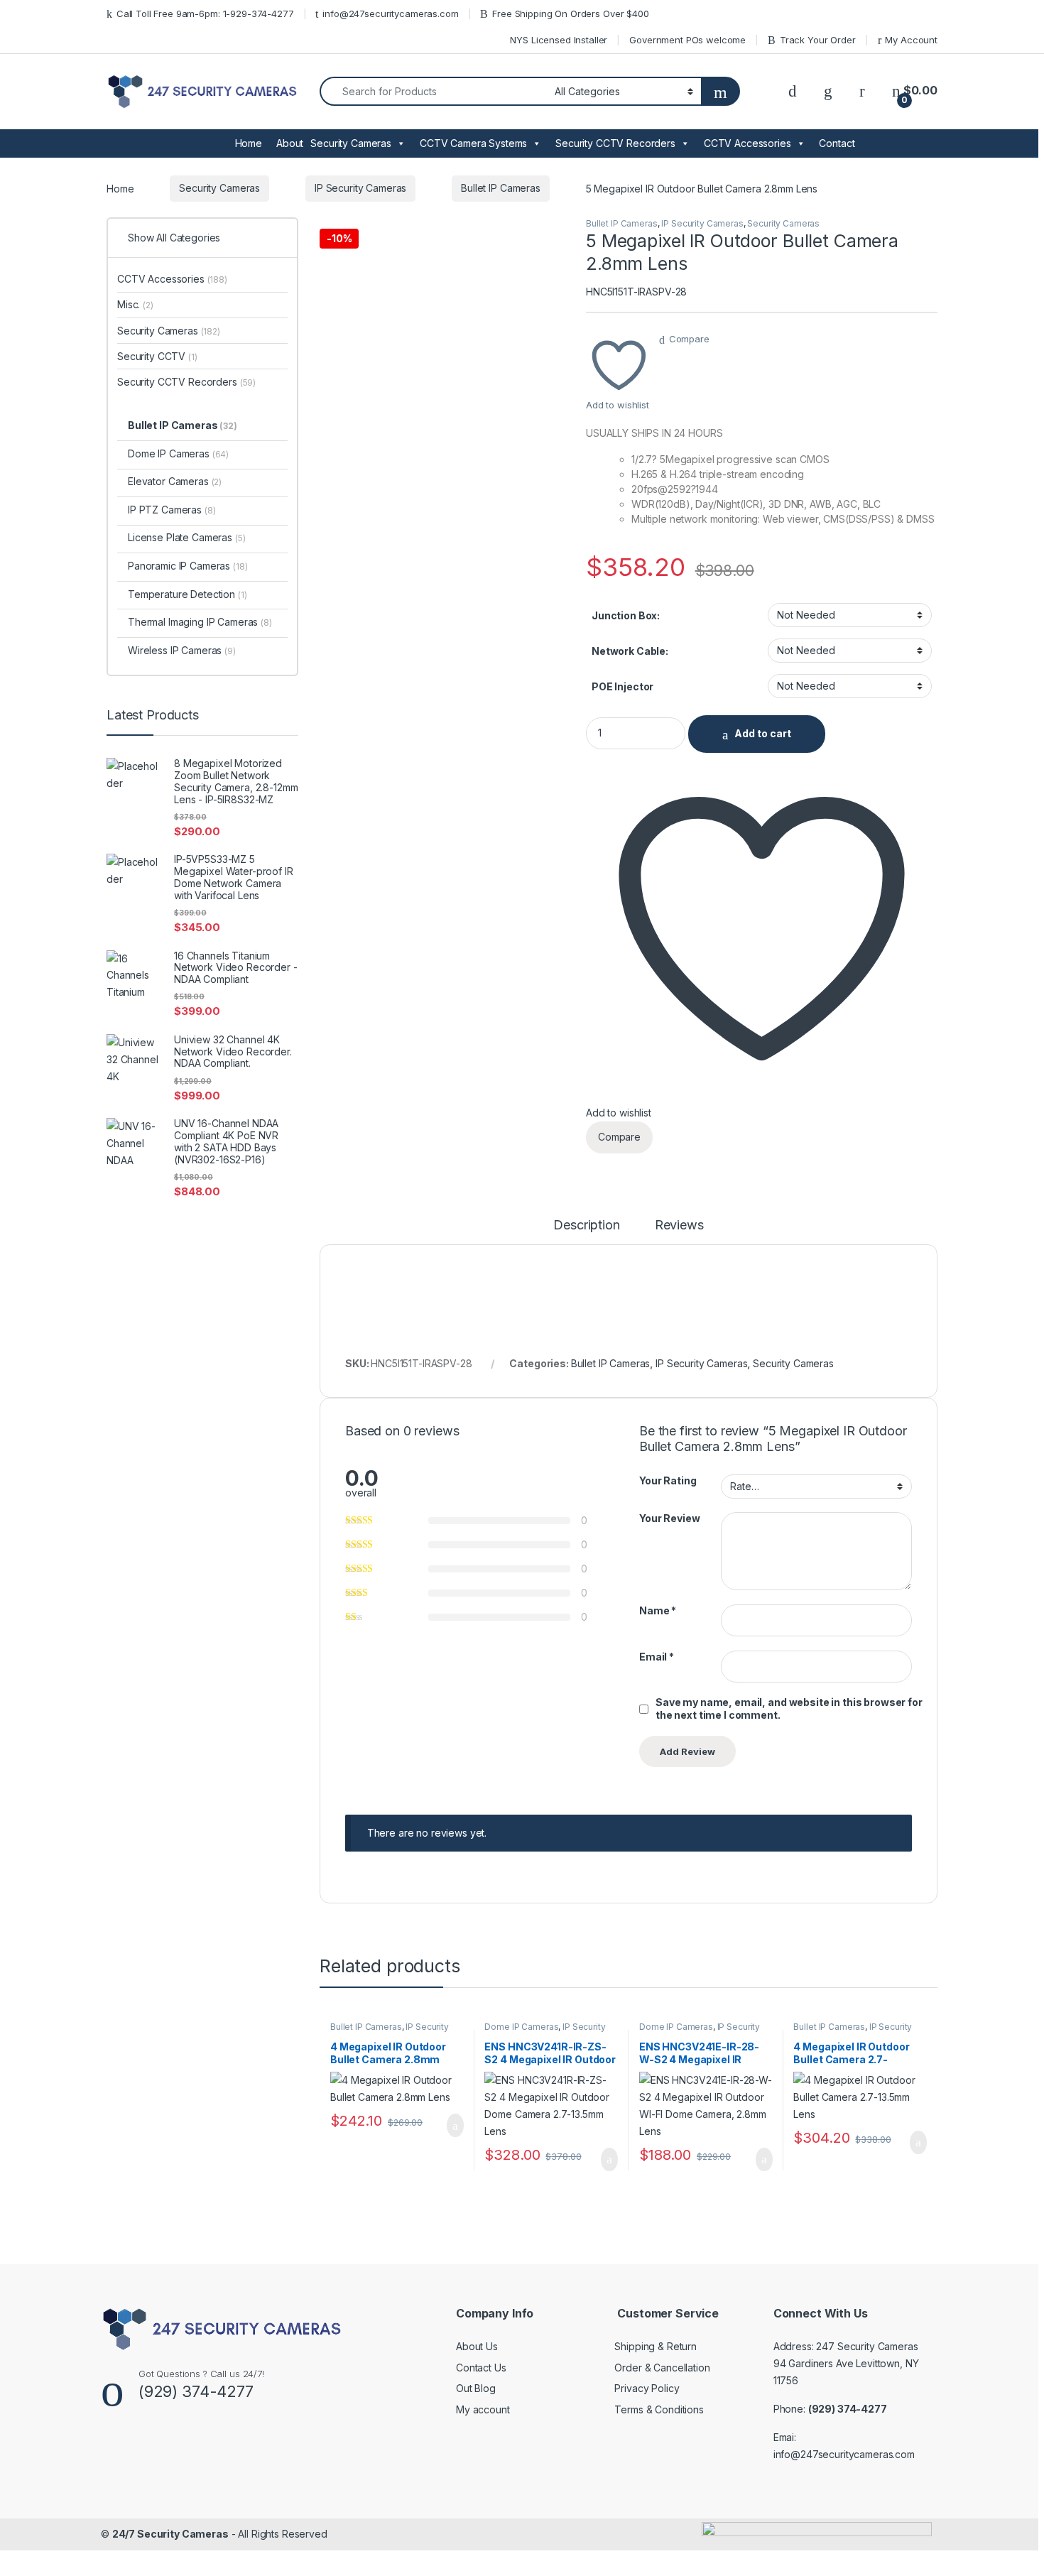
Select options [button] (447, 2126)
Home (249, 143)
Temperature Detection (187, 594)
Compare (689, 339)
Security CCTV (157, 356)
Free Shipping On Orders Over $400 (570, 13)
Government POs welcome (687, 40)
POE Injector (622, 686)
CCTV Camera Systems (473, 143)
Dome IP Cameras (521, 2027)
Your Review (669, 1518)
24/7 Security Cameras (170, 2534)
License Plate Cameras (187, 537)
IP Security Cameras (360, 188)
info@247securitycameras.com (390, 13)
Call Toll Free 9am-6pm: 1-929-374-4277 (205, 13)
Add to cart (763, 733)
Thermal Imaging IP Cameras (200, 622)
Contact (837, 143)
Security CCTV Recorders (615, 143)
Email (657, 1657)
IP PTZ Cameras (172, 510)
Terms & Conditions (659, 2409)
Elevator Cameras (175, 481)
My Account (911, 40)
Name (658, 1610)
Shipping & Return (656, 2346)
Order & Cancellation (662, 2368)
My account (483, 2409)
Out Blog (476, 2388)
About (290, 143)
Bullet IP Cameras (501, 188)
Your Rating (668, 1480)
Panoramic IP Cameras (188, 566)
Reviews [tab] (679, 1225)
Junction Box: (626, 615)
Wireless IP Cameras (182, 650)
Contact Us (481, 2368)
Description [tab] (586, 1225)
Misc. (135, 304)
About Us (477, 2346)
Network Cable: (630, 651)
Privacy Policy (647, 2388)
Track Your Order (818, 40)
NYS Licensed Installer (559, 40)
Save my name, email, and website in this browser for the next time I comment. (789, 1708)
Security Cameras (351, 143)
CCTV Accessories (747, 143)
